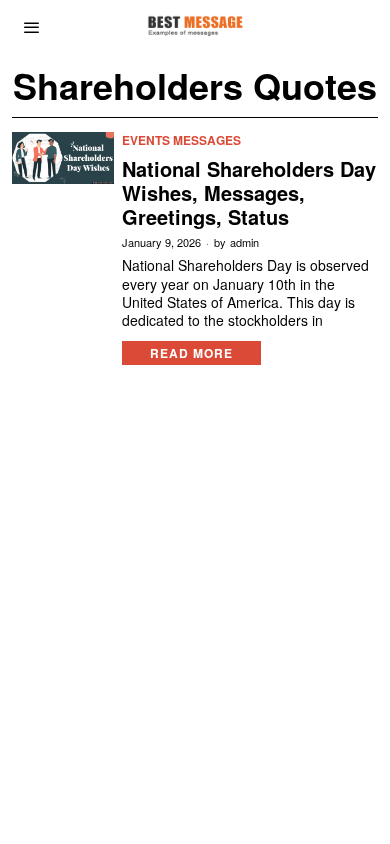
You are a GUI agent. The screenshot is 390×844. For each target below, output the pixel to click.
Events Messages (181, 140)
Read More (191, 353)
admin (244, 242)
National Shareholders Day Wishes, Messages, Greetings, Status (249, 193)
